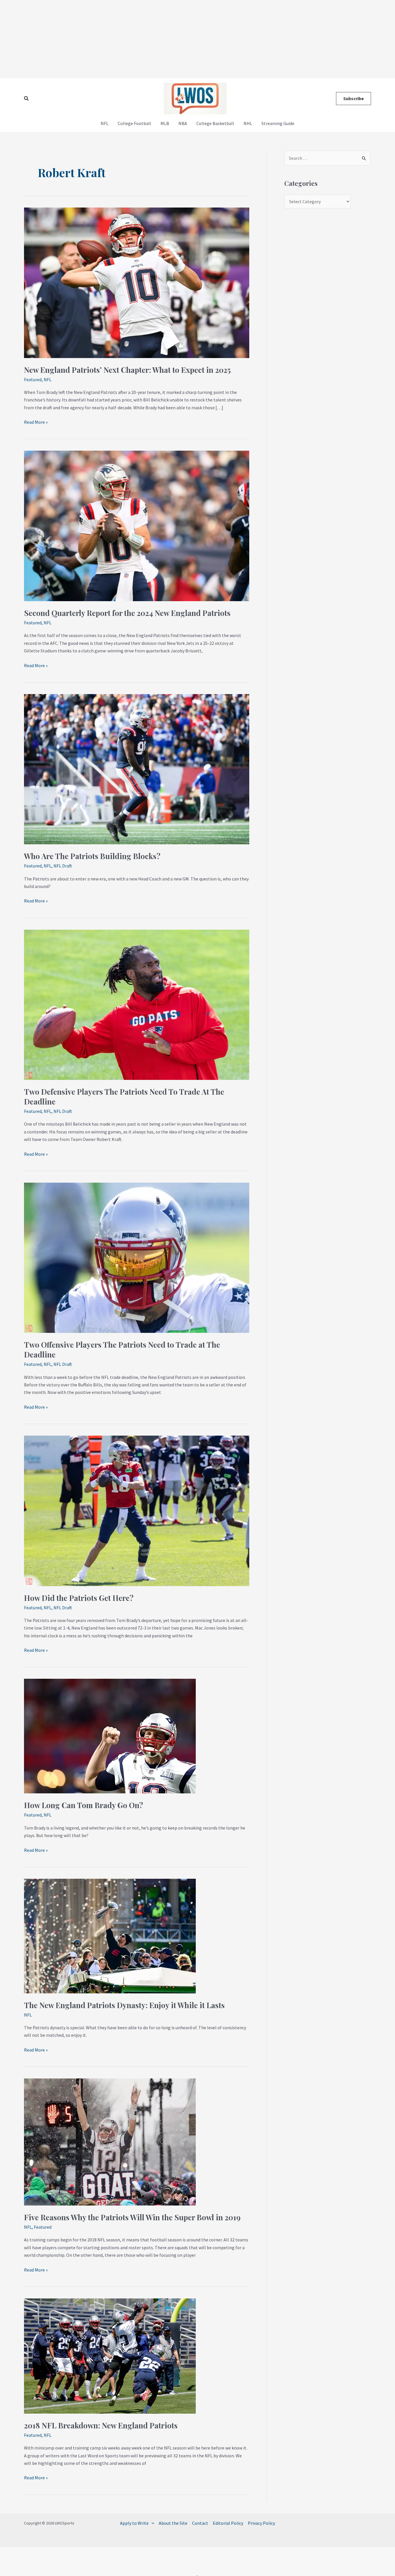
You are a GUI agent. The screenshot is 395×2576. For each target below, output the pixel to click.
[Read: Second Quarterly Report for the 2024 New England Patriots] (137, 525)
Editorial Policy (228, 2523)
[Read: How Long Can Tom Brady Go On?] (110, 1735)
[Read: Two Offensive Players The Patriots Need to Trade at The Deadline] (137, 1257)
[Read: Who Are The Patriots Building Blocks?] (137, 768)
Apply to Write (134, 2523)
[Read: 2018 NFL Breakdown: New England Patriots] (110, 2355)
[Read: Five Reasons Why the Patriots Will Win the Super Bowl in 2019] (110, 2141)
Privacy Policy (261, 2523)
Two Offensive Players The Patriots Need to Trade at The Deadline (122, 1350)
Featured (33, 379)
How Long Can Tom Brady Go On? (84, 1805)
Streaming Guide (278, 123)
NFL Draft (63, 866)
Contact (200, 2523)
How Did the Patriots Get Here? (79, 1598)
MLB (165, 123)
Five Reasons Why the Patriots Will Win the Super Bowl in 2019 (132, 2217)
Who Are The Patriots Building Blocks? (92, 856)
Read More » (36, 422)
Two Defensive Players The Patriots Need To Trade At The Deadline (124, 1097)
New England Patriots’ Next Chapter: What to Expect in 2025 (127, 370)
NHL (248, 123)
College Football (134, 123)
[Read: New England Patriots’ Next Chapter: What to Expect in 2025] (137, 282)
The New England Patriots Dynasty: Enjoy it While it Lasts (124, 2005)
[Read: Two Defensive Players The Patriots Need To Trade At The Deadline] (137, 1004)
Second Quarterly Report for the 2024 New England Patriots (127, 613)
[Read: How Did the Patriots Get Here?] (137, 1510)
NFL (105, 123)
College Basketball (215, 123)
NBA (183, 123)
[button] (27, 99)
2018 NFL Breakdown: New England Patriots (101, 2425)
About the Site (173, 2523)
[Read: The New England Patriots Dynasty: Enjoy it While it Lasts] (110, 1935)
